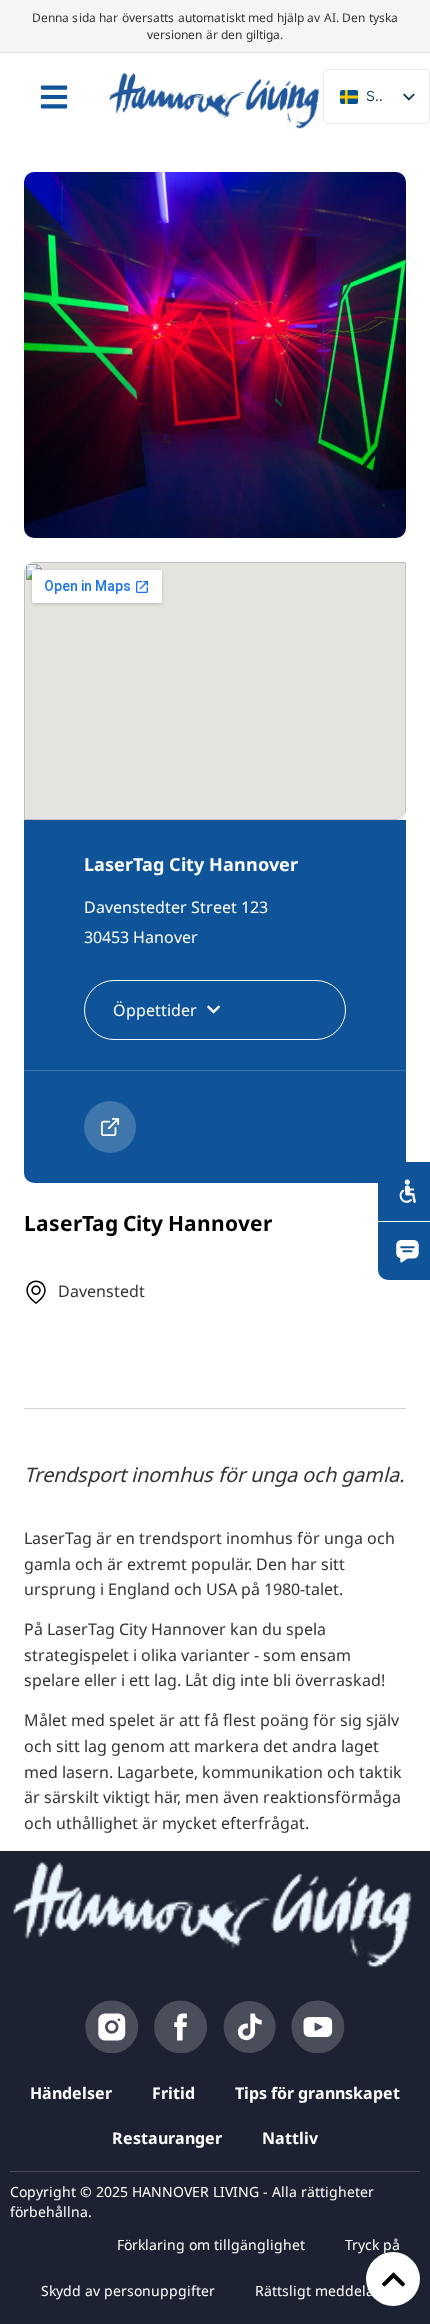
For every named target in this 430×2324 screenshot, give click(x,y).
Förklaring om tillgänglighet (211, 2244)
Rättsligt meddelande (327, 2290)
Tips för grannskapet (317, 2093)
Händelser (71, 2093)
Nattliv (290, 2138)
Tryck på (372, 2244)
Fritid (173, 2093)
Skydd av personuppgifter (128, 2290)
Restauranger (167, 2138)
